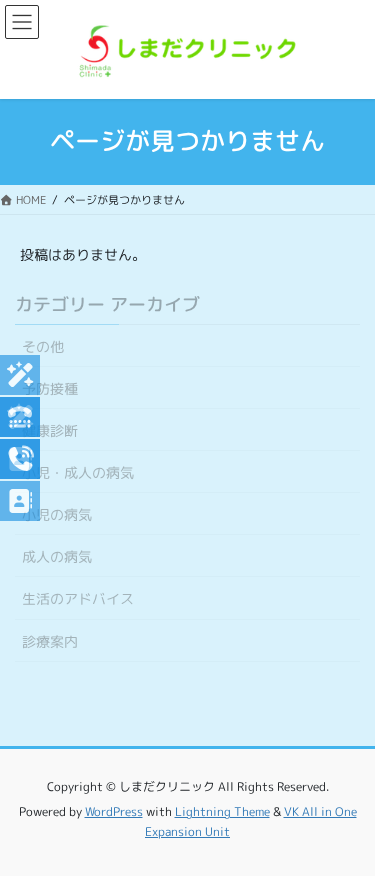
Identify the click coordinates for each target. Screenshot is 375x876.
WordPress (114, 811)
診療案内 (50, 641)
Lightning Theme (222, 811)
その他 (43, 346)
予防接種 (50, 388)
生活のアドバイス (78, 598)
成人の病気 (57, 556)
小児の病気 (57, 514)
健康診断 (50, 430)
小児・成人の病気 (78, 472)
